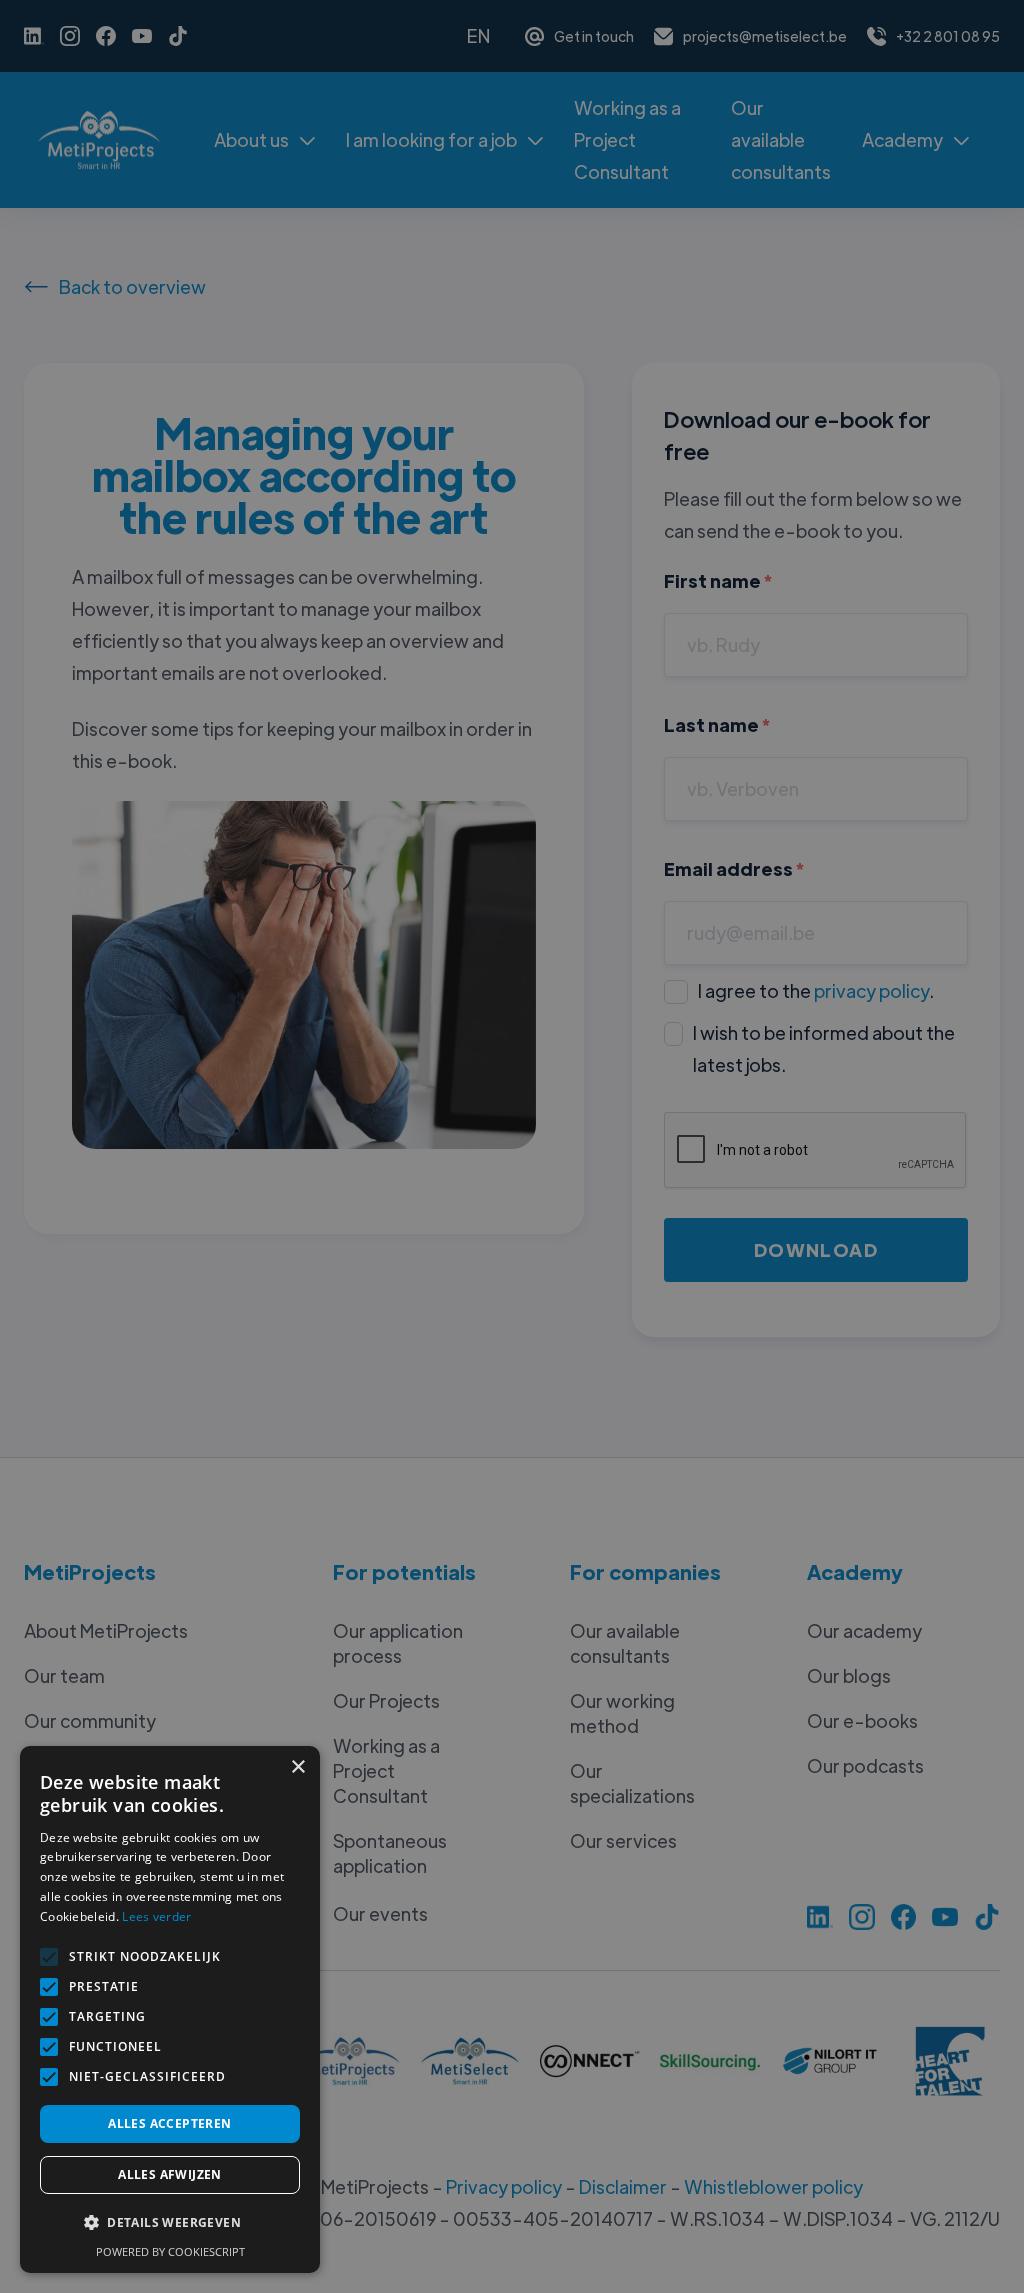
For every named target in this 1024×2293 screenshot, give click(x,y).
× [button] (297, 1767)
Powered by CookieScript (170, 2251)
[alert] (512, 1146)
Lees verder (156, 1916)
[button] (170, 2223)
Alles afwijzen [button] (170, 2174)
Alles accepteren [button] (169, 2123)
